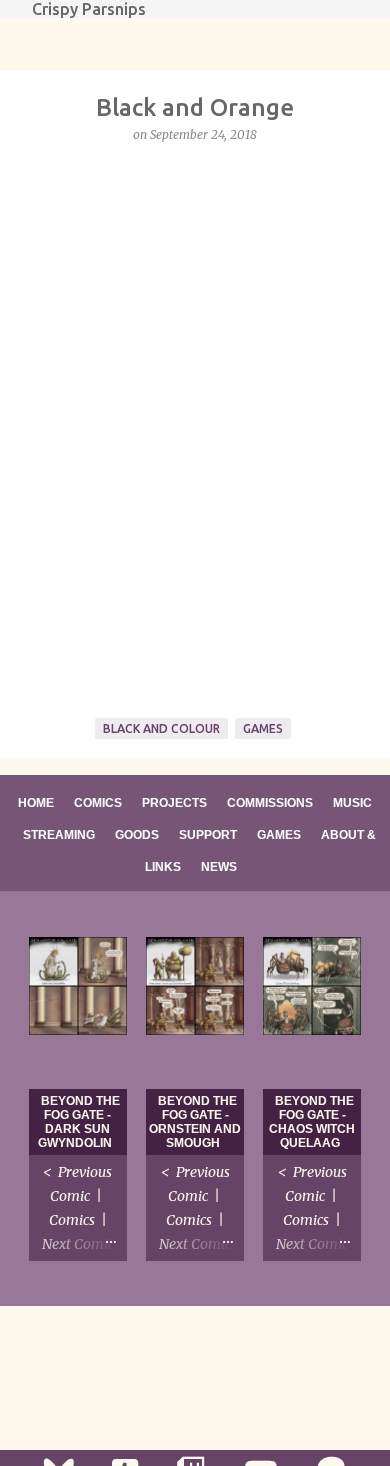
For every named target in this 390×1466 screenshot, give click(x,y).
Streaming (59, 835)
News (219, 867)
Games (263, 728)
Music (352, 803)
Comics (98, 803)
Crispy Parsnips (89, 9)
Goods (137, 835)
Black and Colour (161, 728)
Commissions (270, 803)
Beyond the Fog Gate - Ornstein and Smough (195, 1122)
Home (36, 803)
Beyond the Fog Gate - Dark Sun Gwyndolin (79, 1122)
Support (208, 835)
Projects (174, 803)
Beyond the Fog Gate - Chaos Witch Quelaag (312, 1122)
